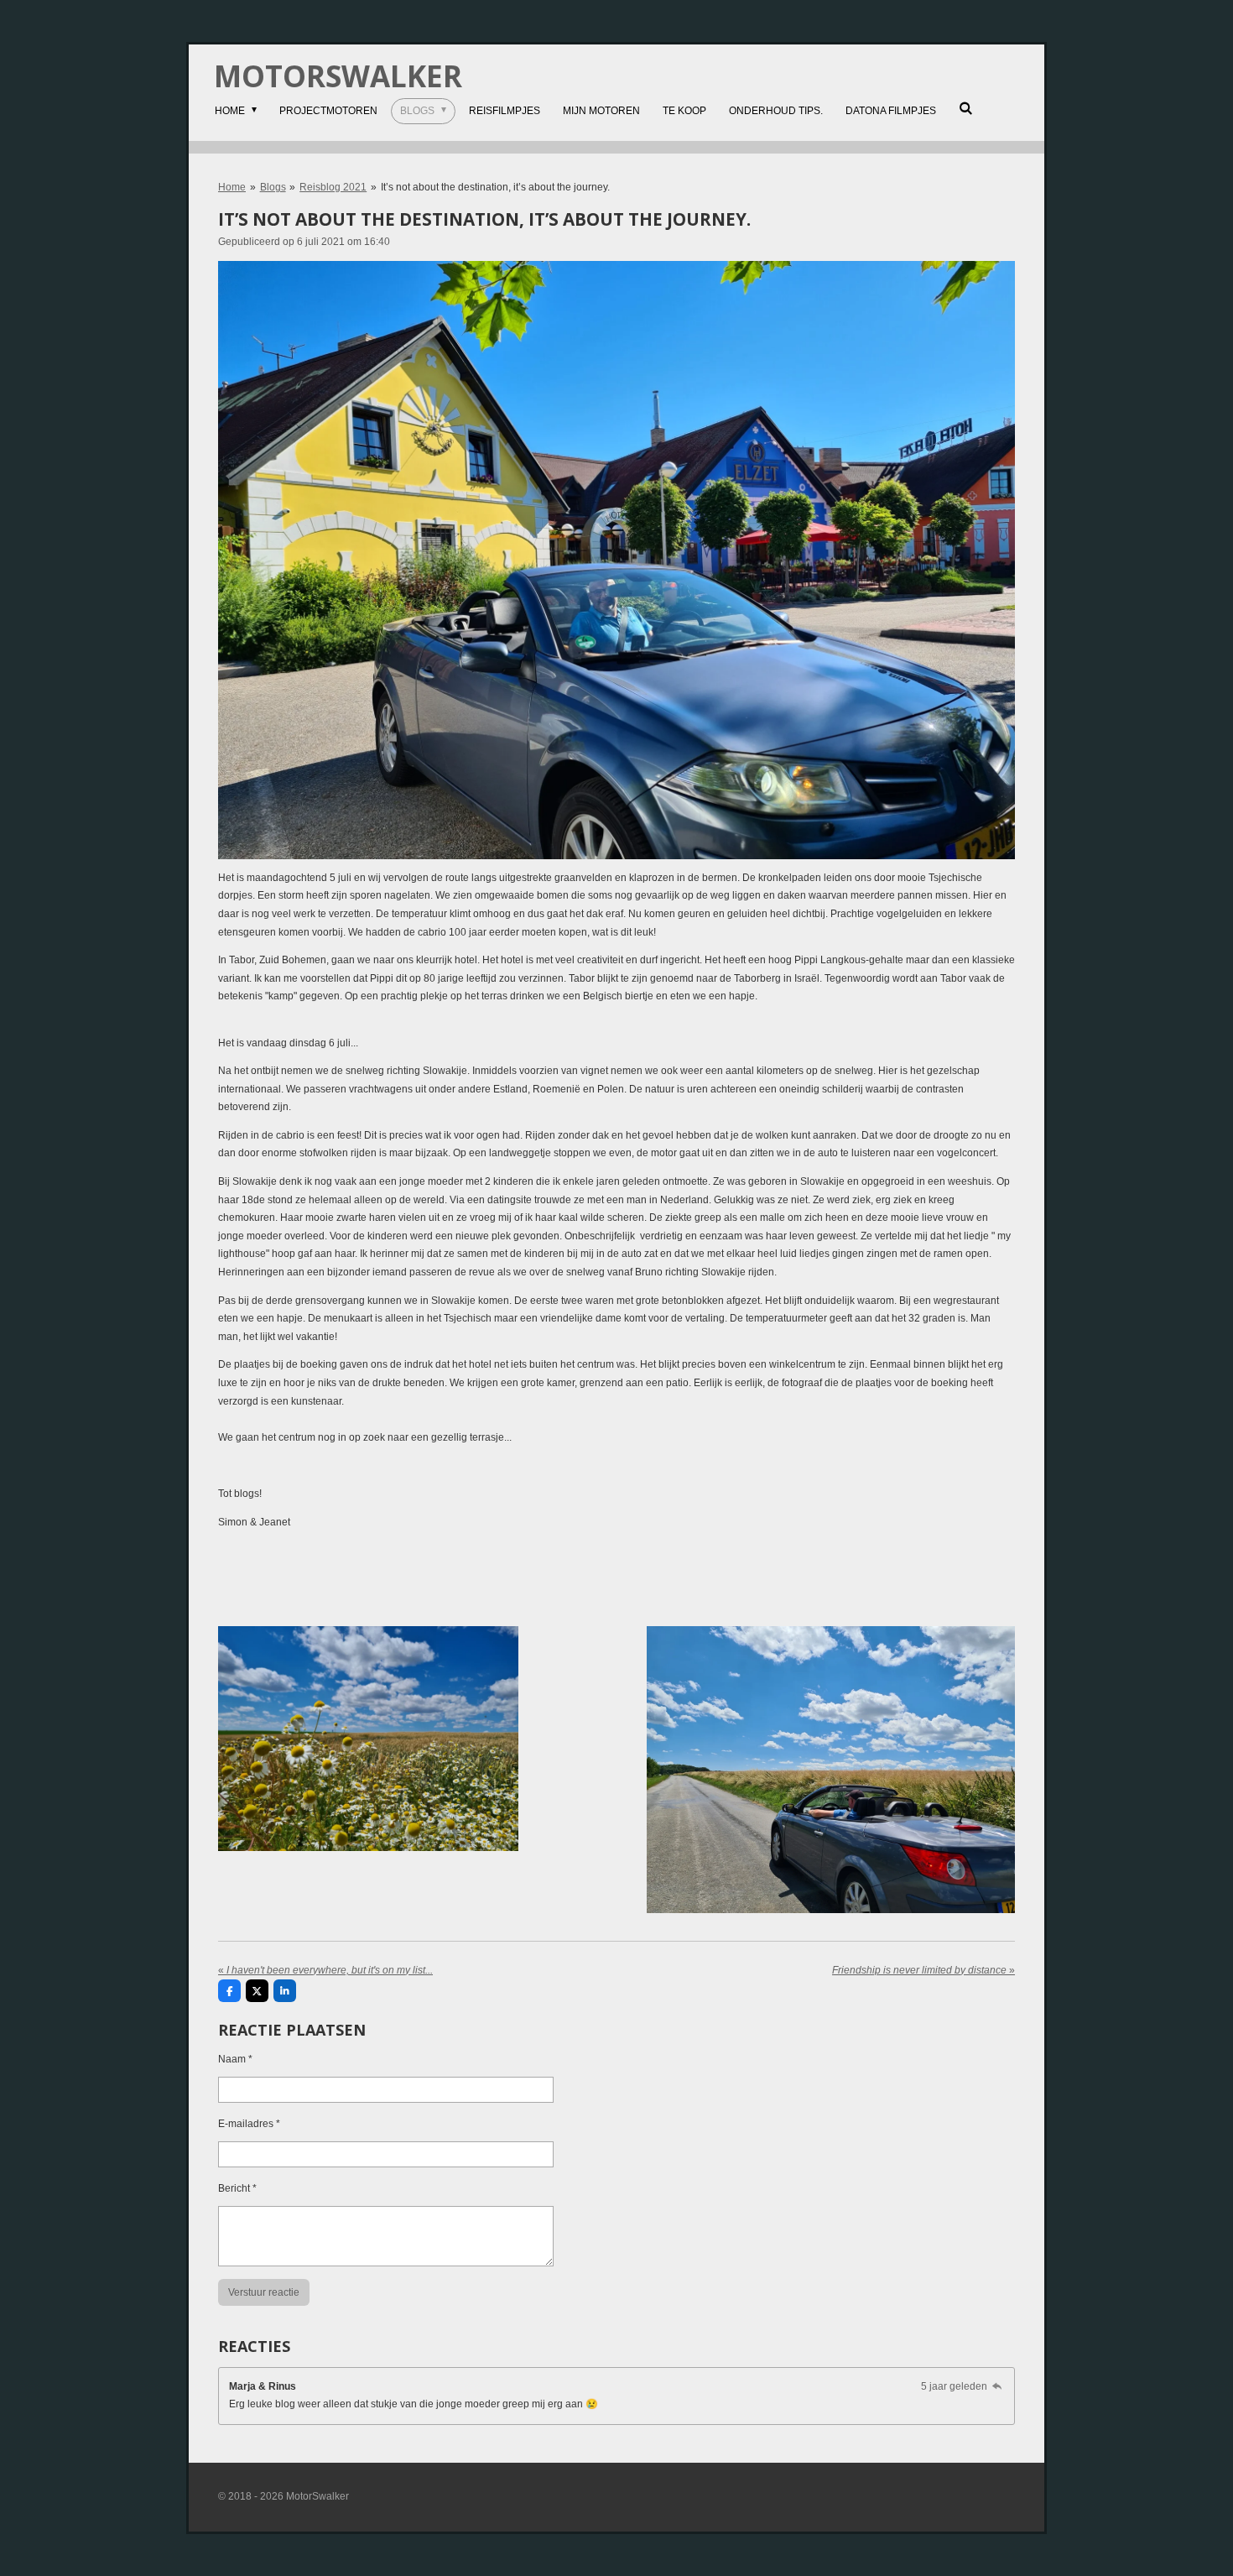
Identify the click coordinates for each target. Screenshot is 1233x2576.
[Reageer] (997, 2386)
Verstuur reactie (264, 2292)
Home (232, 187)
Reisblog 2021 (333, 187)
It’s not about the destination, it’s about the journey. (495, 187)
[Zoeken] (966, 108)
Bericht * (237, 2188)
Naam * (235, 2059)
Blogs (273, 187)
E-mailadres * (249, 2124)
